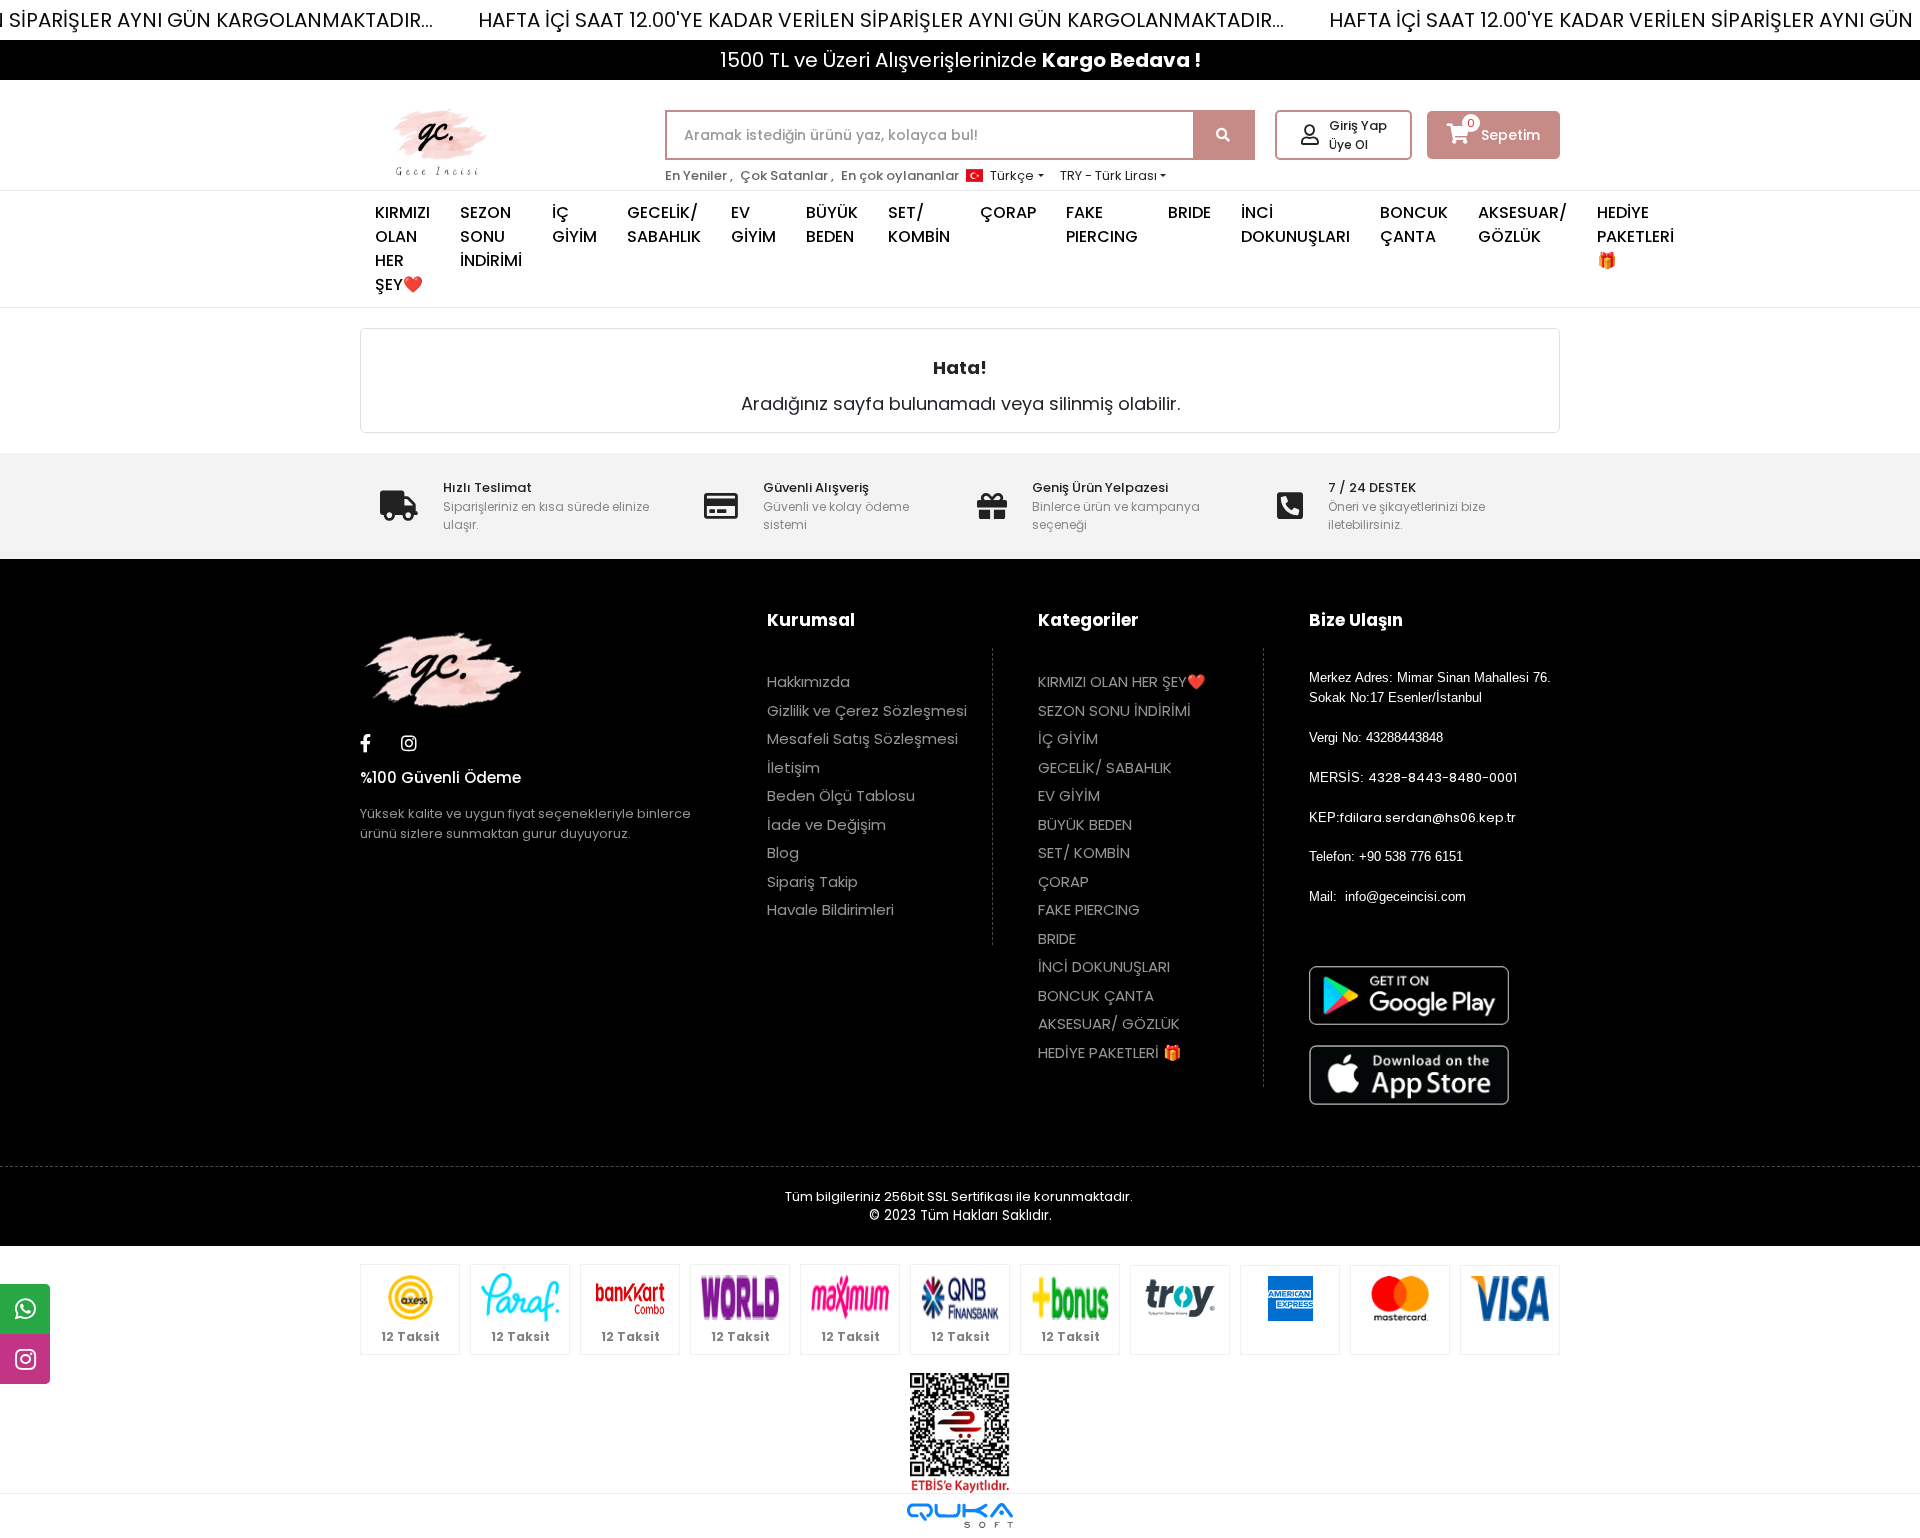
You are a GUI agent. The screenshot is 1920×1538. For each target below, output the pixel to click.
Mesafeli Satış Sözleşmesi (862, 738)
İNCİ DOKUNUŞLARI (1295, 224)
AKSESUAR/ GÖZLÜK (1522, 224)
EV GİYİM (753, 224)
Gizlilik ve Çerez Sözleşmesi (867, 710)
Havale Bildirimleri (830, 909)
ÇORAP (1008, 212)
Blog (783, 852)
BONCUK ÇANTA (1414, 224)
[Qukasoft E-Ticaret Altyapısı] (960, 1515)
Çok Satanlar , (787, 175)
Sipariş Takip (812, 881)
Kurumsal (811, 620)
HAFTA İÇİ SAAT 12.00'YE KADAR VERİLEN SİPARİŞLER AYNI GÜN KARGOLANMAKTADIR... (881, 20)
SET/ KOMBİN (919, 224)
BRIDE (1189, 212)
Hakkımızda (808, 681)
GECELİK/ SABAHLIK (664, 224)
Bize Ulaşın (1356, 620)
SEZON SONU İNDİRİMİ (491, 236)
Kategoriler (1088, 620)
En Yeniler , (699, 175)
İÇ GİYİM (574, 224)
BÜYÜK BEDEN (832, 224)
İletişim (793, 767)
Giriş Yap (1358, 125)
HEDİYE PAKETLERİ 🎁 (1635, 236)
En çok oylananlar (900, 175)
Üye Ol (1348, 144)
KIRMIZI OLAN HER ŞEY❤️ (402, 248)
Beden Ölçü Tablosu (841, 795)
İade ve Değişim (826, 824)
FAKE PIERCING (1102, 224)
